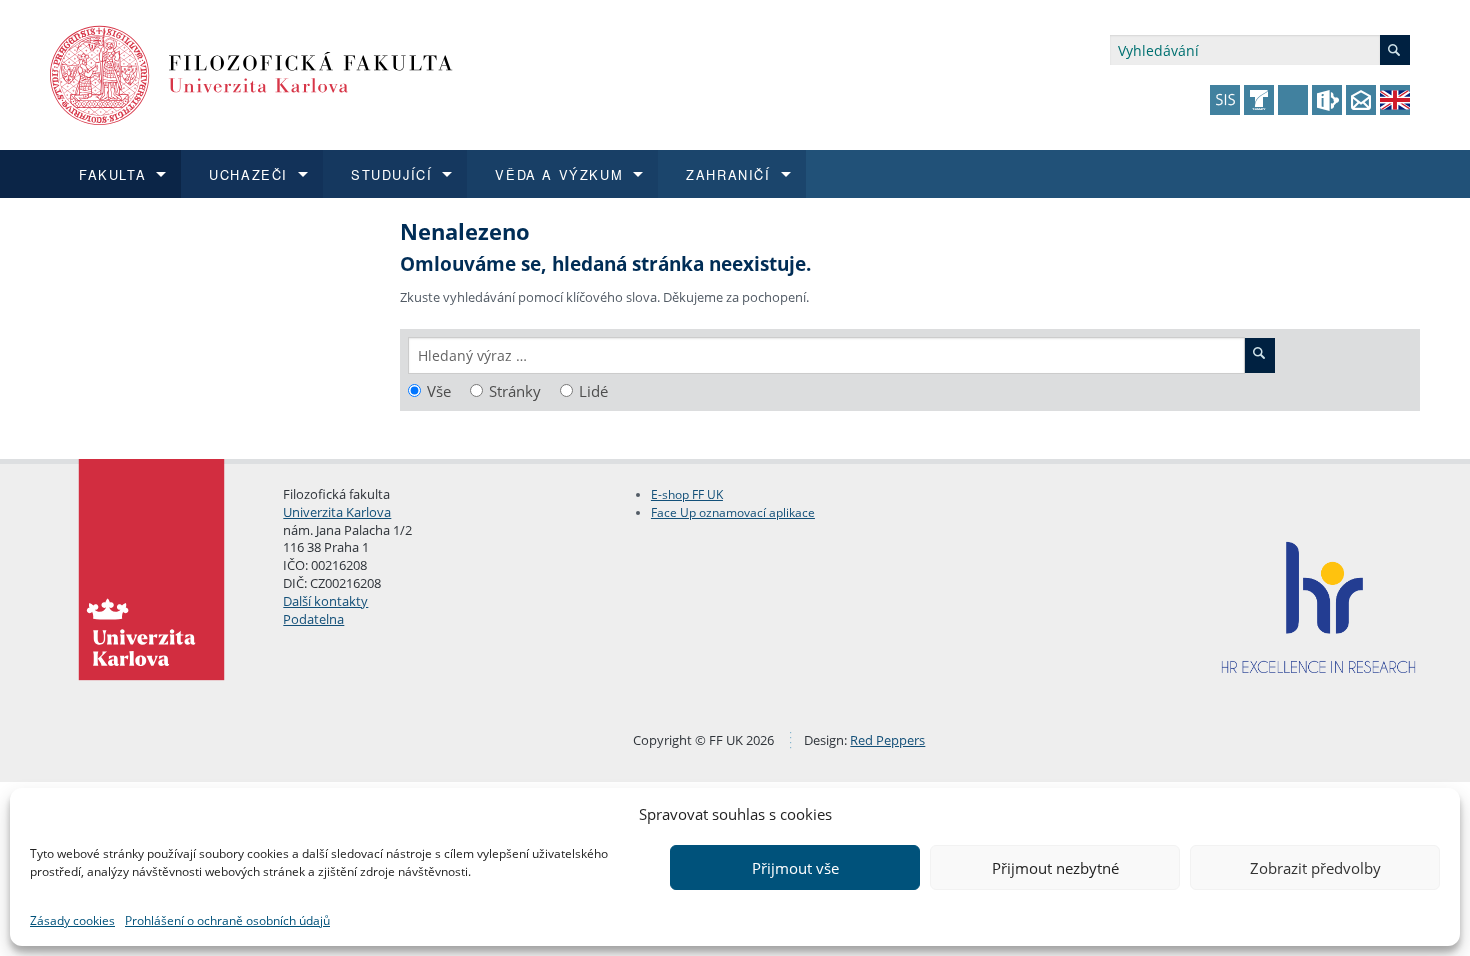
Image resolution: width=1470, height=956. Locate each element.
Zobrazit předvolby (1315, 868)
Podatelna (313, 619)
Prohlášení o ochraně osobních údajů (227, 920)
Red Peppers (887, 740)
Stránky (515, 391)
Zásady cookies (72, 920)
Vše (439, 391)
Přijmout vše (795, 868)
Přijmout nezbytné (1055, 868)
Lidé (593, 391)
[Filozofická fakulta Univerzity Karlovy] (251, 73)
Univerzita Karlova (337, 512)
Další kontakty (325, 601)
